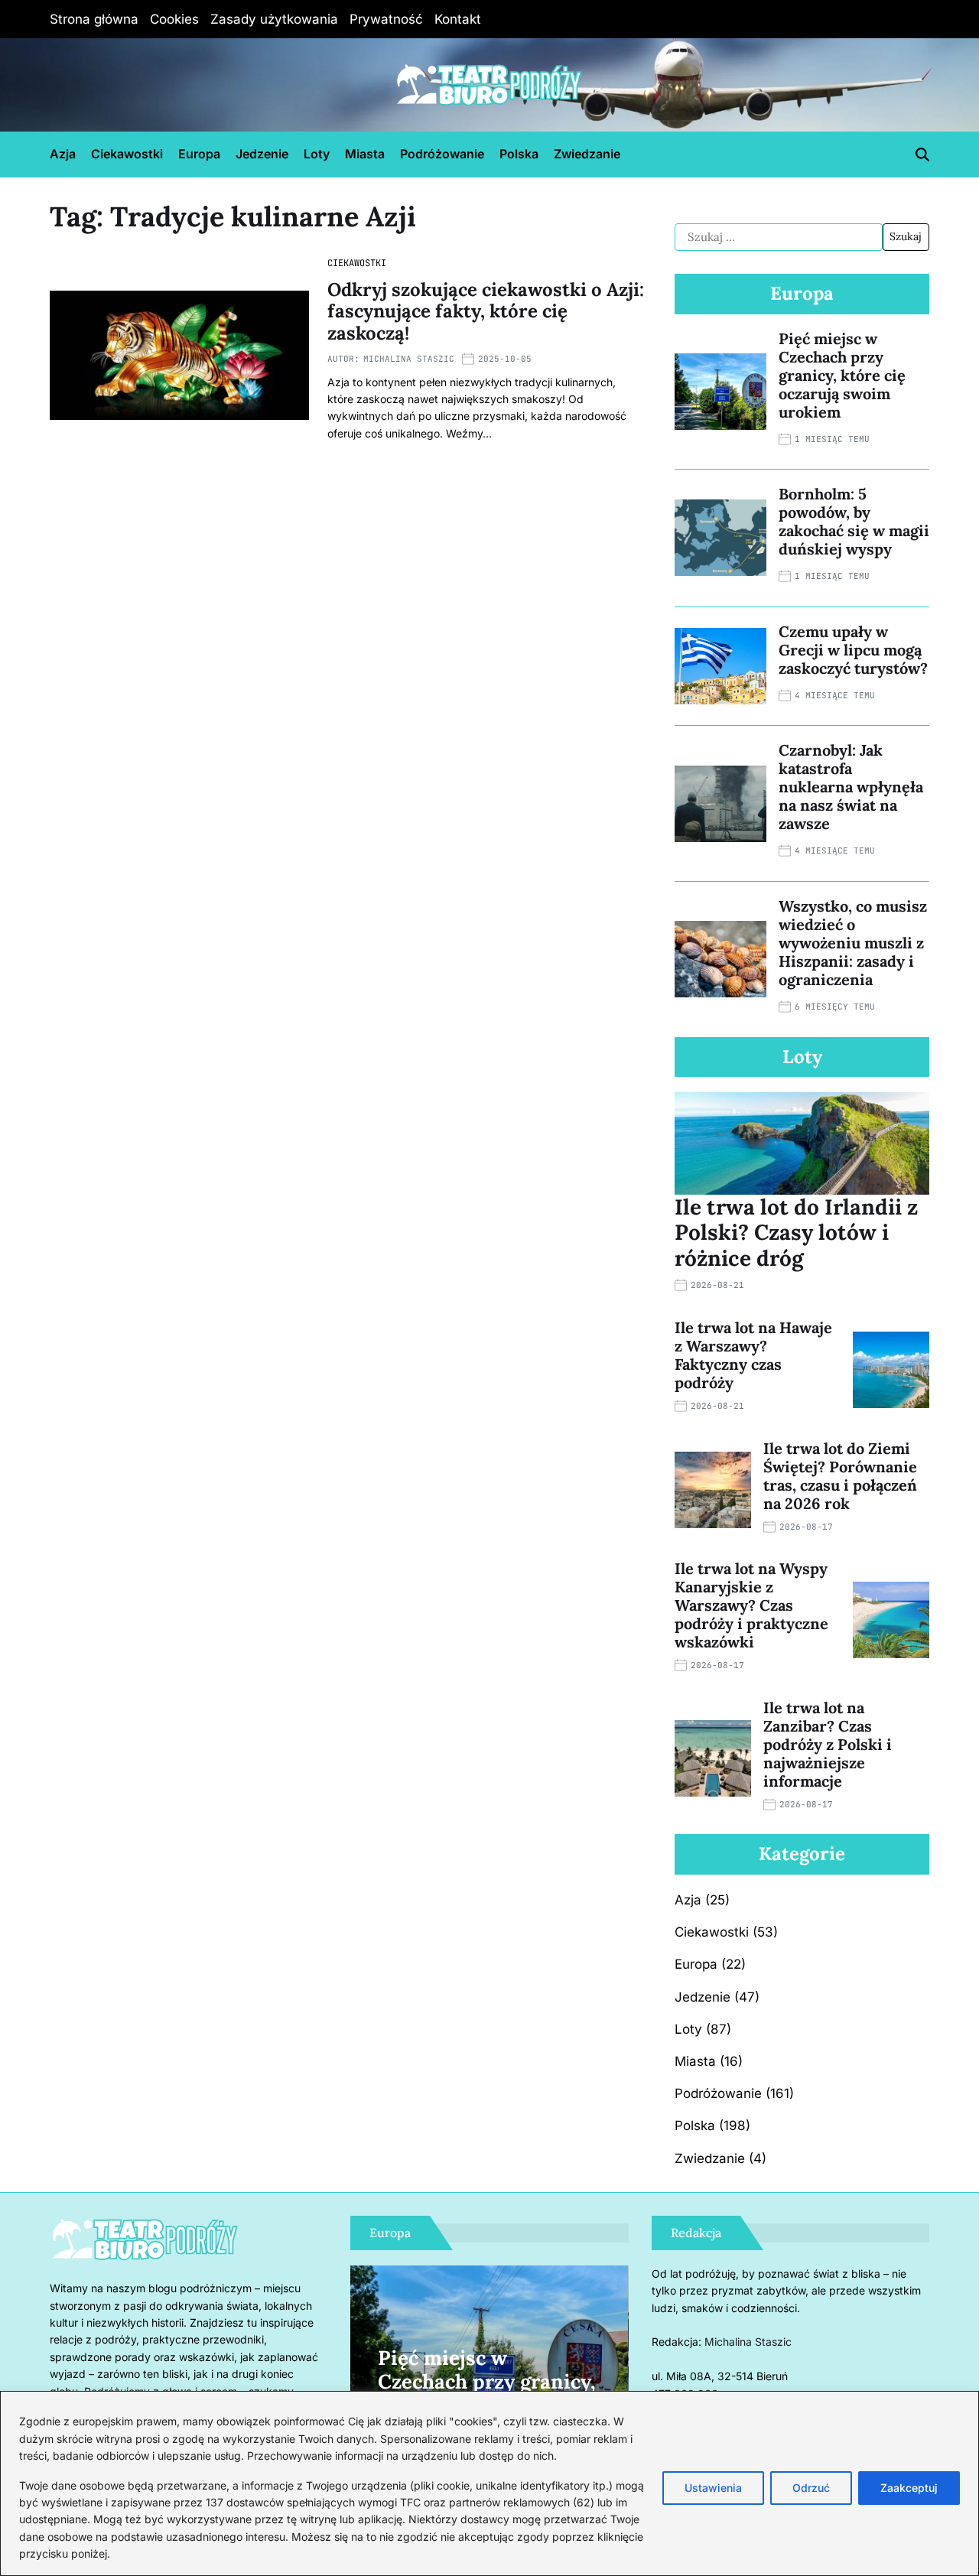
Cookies (174, 19)
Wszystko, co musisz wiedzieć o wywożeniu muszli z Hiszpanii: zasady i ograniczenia (853, 943)
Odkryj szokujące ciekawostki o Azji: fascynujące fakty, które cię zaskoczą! (486, 312)
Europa (199, 154)
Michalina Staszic (409, 359)
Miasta (365, 154)
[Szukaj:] (779, 237)
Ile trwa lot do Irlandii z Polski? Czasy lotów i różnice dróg (796, 1233)
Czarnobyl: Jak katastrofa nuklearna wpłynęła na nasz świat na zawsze (851, 787)
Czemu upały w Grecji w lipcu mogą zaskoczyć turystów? (853, 650)
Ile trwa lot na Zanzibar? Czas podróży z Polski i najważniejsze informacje (828, 1744)
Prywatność (386, 19)
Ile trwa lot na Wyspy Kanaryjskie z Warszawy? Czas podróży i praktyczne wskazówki (751, 1605)
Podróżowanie (442, 154)
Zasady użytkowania (274, 19)
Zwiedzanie (587, 154)
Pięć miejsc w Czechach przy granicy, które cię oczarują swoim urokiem (842, 375)
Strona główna (94, 19)
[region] (489, 2483)
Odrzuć (811, 2488)
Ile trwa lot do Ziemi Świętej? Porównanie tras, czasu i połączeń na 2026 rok (840, 1476)
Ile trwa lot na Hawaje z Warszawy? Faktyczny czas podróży (753, 1355)
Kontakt (458, 19)
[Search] (922, 154)
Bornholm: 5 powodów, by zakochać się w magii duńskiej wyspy (854, 521)
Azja (63, 154)
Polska (519, 154)
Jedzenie (262, 154)
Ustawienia (713, 2488)
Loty (317, 154)
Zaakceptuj (909, 2488)
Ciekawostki (127, 154)
